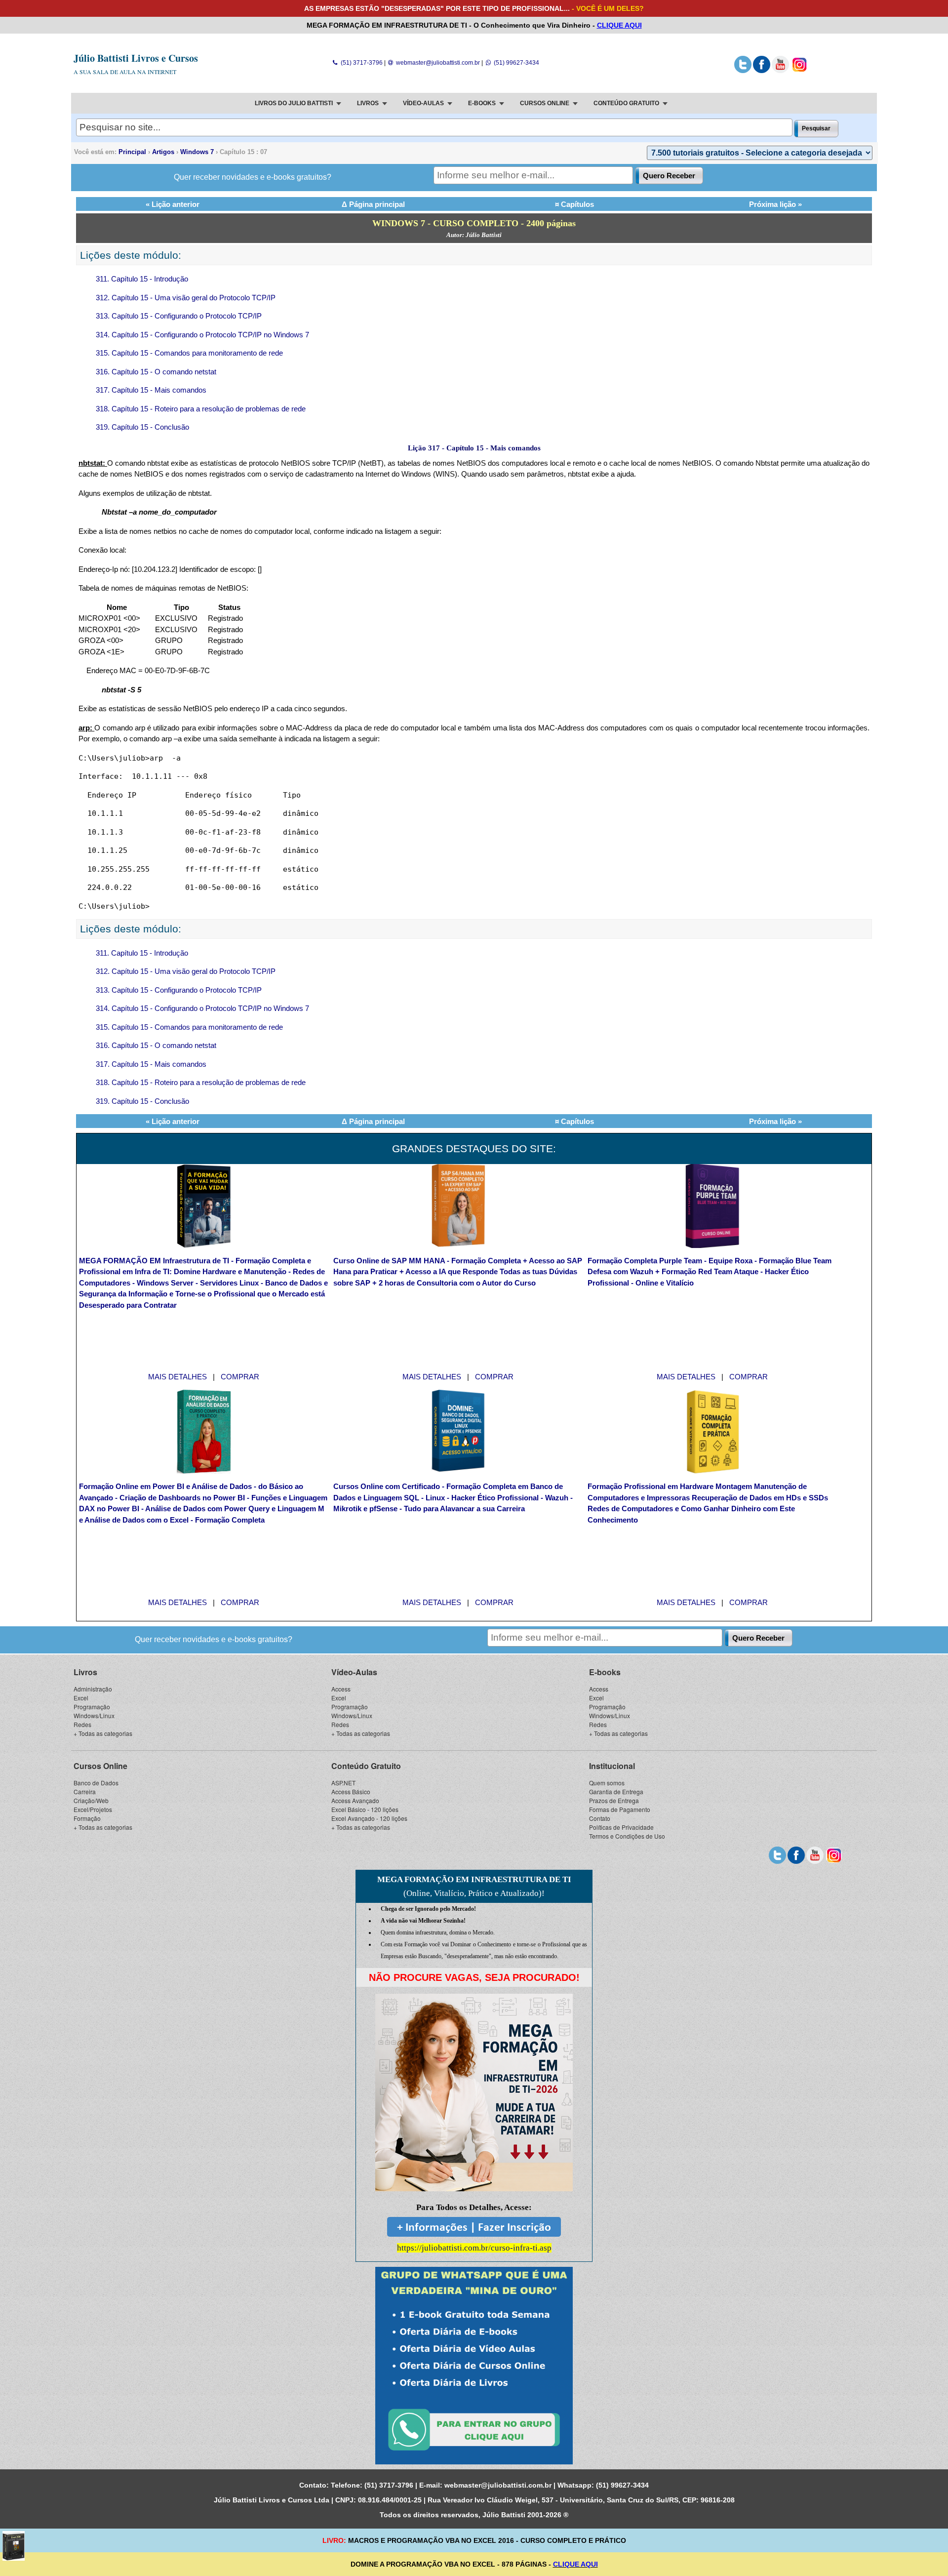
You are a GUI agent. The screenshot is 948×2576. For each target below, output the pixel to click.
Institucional (612, 1766)
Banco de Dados (96, 1783)
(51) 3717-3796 (361, 63)
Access (341, 1689)
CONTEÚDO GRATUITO (626, 103)
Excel (81, 1698)
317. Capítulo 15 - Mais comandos (151, 390)
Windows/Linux (94, 1715)
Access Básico (351, 1791)
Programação (92, 1707)
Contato (600, 1818)
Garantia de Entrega (616, 1791)
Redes (82, 1724)
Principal (132, 152)
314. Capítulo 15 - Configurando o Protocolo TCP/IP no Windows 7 (202, 335)
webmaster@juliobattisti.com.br (437, 63)
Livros (85, 1672)
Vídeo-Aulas (354, 1672)
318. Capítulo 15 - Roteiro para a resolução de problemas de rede (201, 409)
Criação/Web (91, 1800)
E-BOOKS (482, 103)
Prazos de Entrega (614, 1800)
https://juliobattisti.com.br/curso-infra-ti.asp (474, 2248)
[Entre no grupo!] (474, 2366)
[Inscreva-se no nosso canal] (780, 71)
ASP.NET (343, 1783)
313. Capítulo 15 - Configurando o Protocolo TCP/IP (179, 316)
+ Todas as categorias (103, 1733)
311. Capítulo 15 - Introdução (142, 279)
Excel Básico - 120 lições (365, 1809)
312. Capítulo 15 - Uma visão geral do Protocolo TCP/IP (186, 298)
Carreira (85, 1791)
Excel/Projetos (93, 1809)
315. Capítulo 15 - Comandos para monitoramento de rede (189, 353)
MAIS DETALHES (178, 1377)
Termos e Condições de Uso (627, 1836)
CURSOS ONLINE (545, 103)
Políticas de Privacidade (621, 1827)
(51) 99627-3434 (515, 63)
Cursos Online (100, 1766)
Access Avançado (355, 1800)
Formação (87, 1818)
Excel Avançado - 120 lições (369, 1818)
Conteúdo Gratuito (366, 1766)
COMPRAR (240, 1377)
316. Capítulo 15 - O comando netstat (156, 372)
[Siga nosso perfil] (743, 71)
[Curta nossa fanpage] (762, 71)
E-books (605, 1672)
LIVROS (368, 103)
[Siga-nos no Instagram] (799, 71)
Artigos (163, 152)
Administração (93, 1689)
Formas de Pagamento (620, 1809)
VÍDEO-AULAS (423, 103)
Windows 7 (197, 152)
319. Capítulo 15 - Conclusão (142, 427)
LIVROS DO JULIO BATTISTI (294, 103)
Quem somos (607, 1783)
